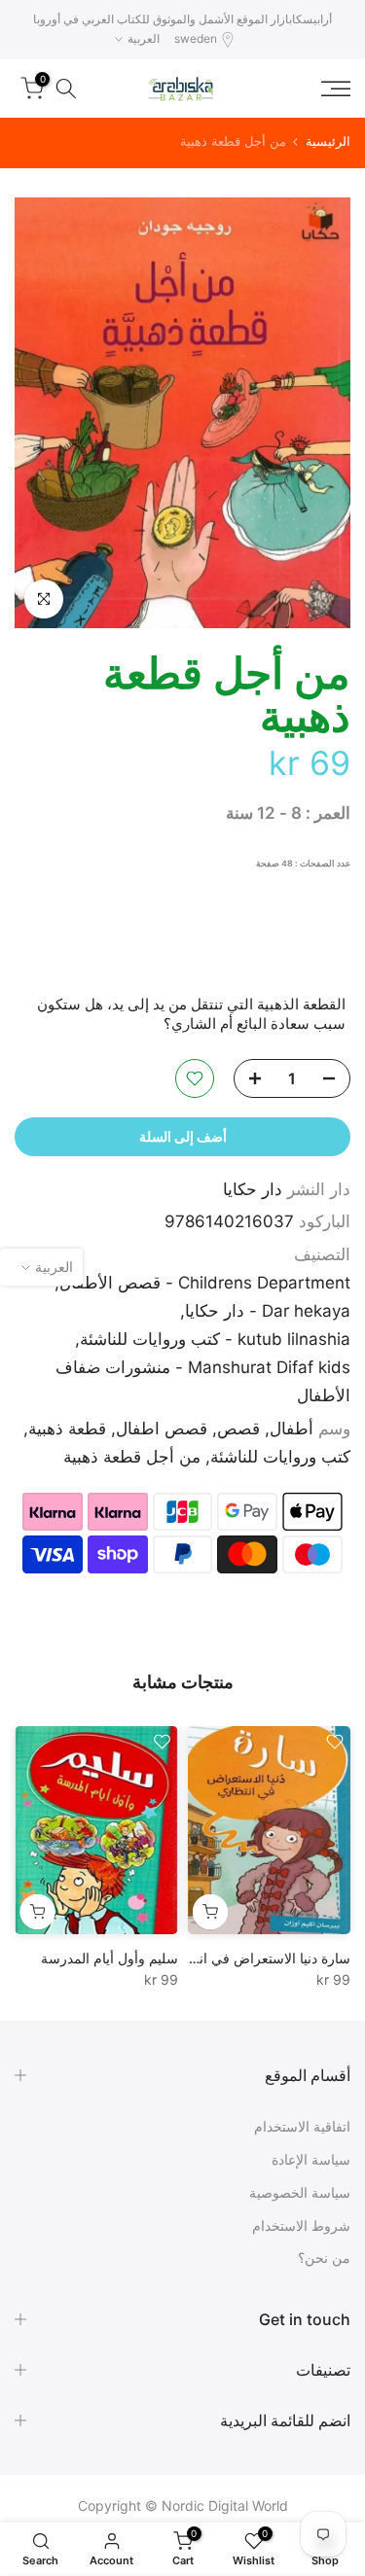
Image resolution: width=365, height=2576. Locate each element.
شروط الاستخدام (301, 2225)
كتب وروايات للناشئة (280, 1457)
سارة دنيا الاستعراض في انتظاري (257, 1958)
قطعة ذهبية (67, 1429)
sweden (196, 38)
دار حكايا (253, 1189)
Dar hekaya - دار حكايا (268, 1311)
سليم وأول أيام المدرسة (109, 1958)
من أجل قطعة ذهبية (132, 1457)
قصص (238, 1429)
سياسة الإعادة (311, 2159)
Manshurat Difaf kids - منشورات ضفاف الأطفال (203, 1381)
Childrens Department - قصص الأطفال (205, 1283)
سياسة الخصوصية (300, 2192)
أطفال (292, 1429)
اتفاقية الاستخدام (302, 2126)
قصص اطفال (162, 1429)
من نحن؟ (324, 2258)
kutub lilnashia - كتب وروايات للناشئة (215, 1339)
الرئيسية (328, 141)
